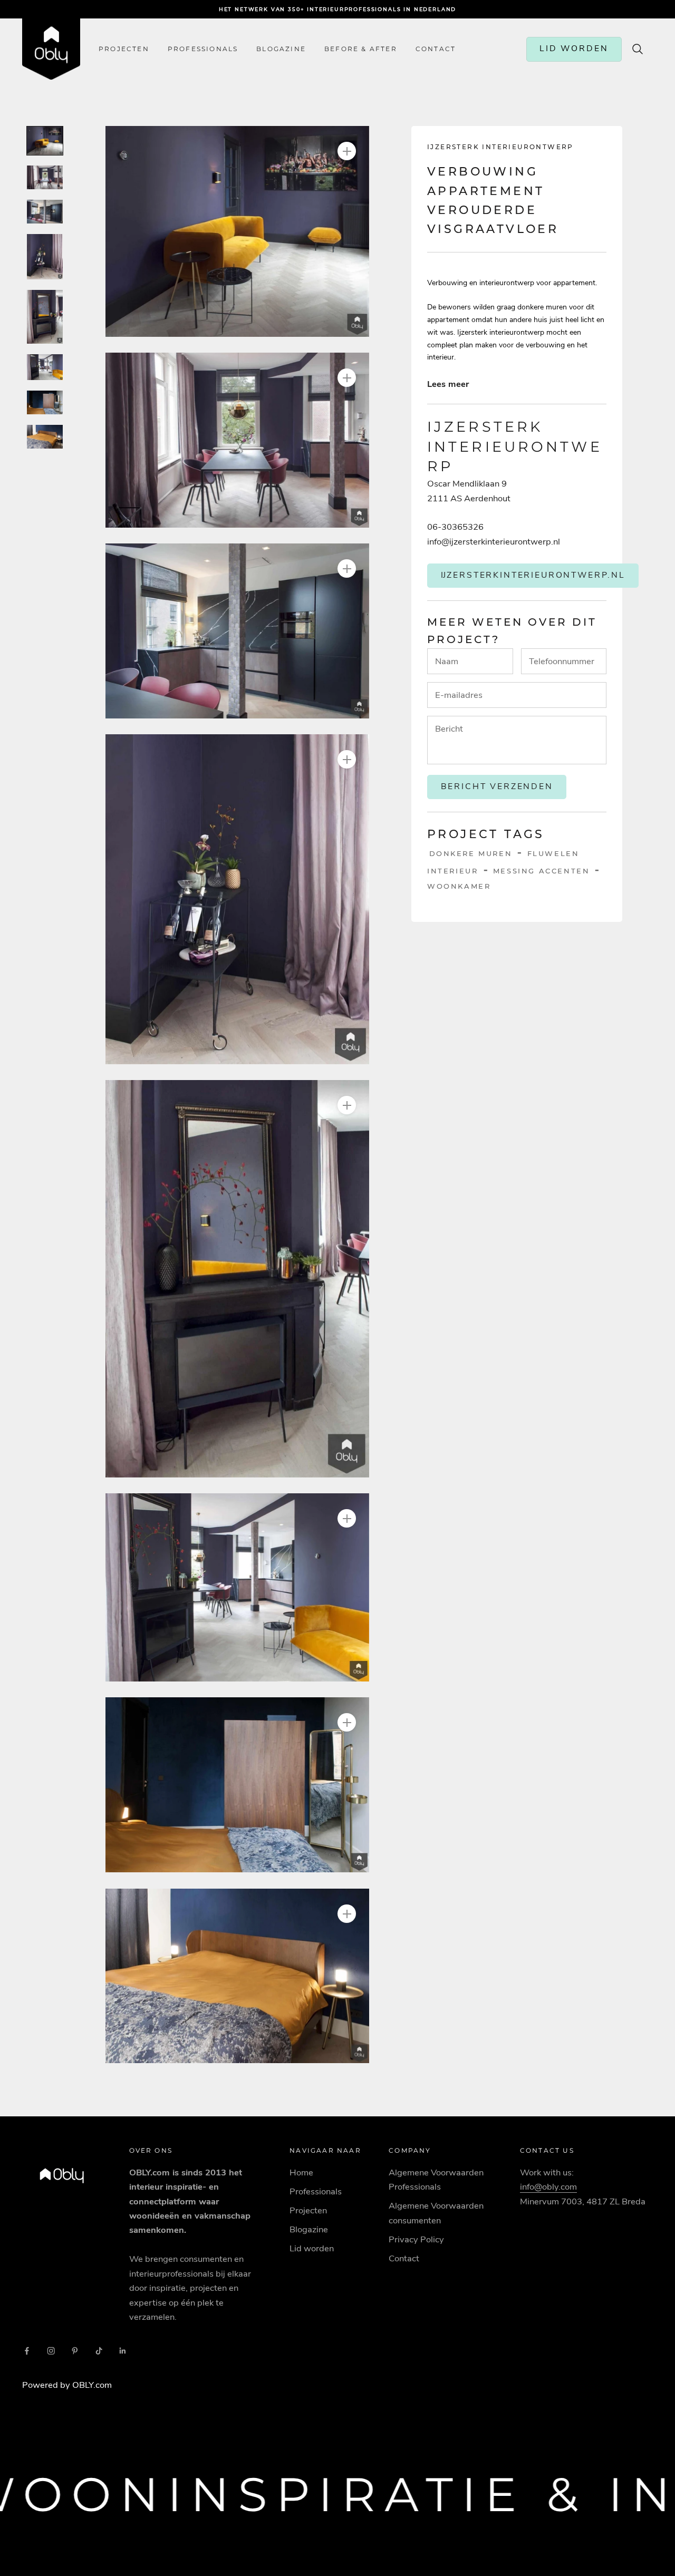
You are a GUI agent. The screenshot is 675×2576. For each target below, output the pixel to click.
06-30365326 (455, 527)
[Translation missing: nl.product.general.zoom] (347, 151)
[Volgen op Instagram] (51, 2351)
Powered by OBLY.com (67, 2385)
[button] (237, 231)
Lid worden (312, 2248)
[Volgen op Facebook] (27, 2351)
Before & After (361, 49)
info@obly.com (548, 2187)
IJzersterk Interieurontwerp (500, 147)
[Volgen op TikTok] (99, 2351)
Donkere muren (471, 853)
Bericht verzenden (497, 786)
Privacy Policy (416, 2239)
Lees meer (448, 384)
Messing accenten (542, 871)
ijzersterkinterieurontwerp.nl (533, 575)
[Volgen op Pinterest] (75, 2351)
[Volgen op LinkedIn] (123, 2351)
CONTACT (436, 49)
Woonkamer (459, 886)
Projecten (124, 49)
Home (301, 2172)
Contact (404, 2258)
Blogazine (281, 49)
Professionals (203, 49)
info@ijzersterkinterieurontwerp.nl (494, 542)
